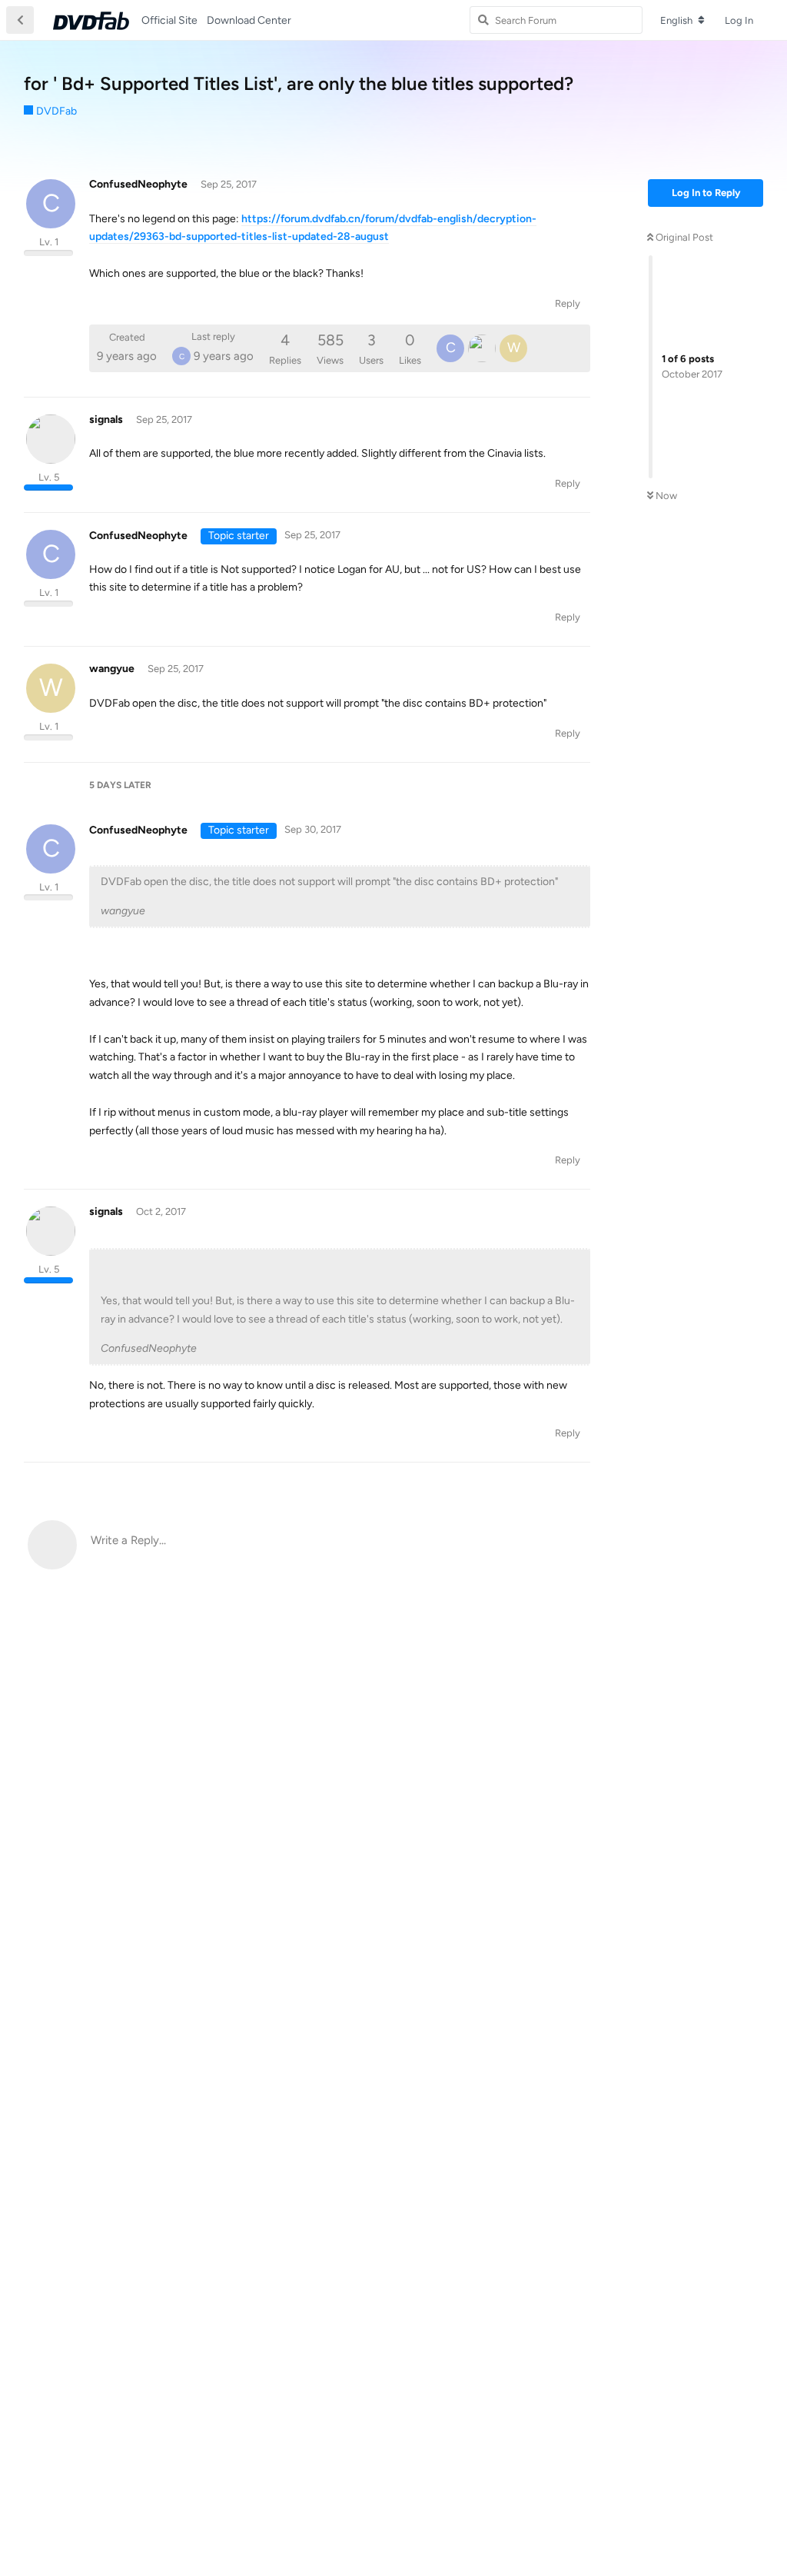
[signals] (482, 348)
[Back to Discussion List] (20, 20)
